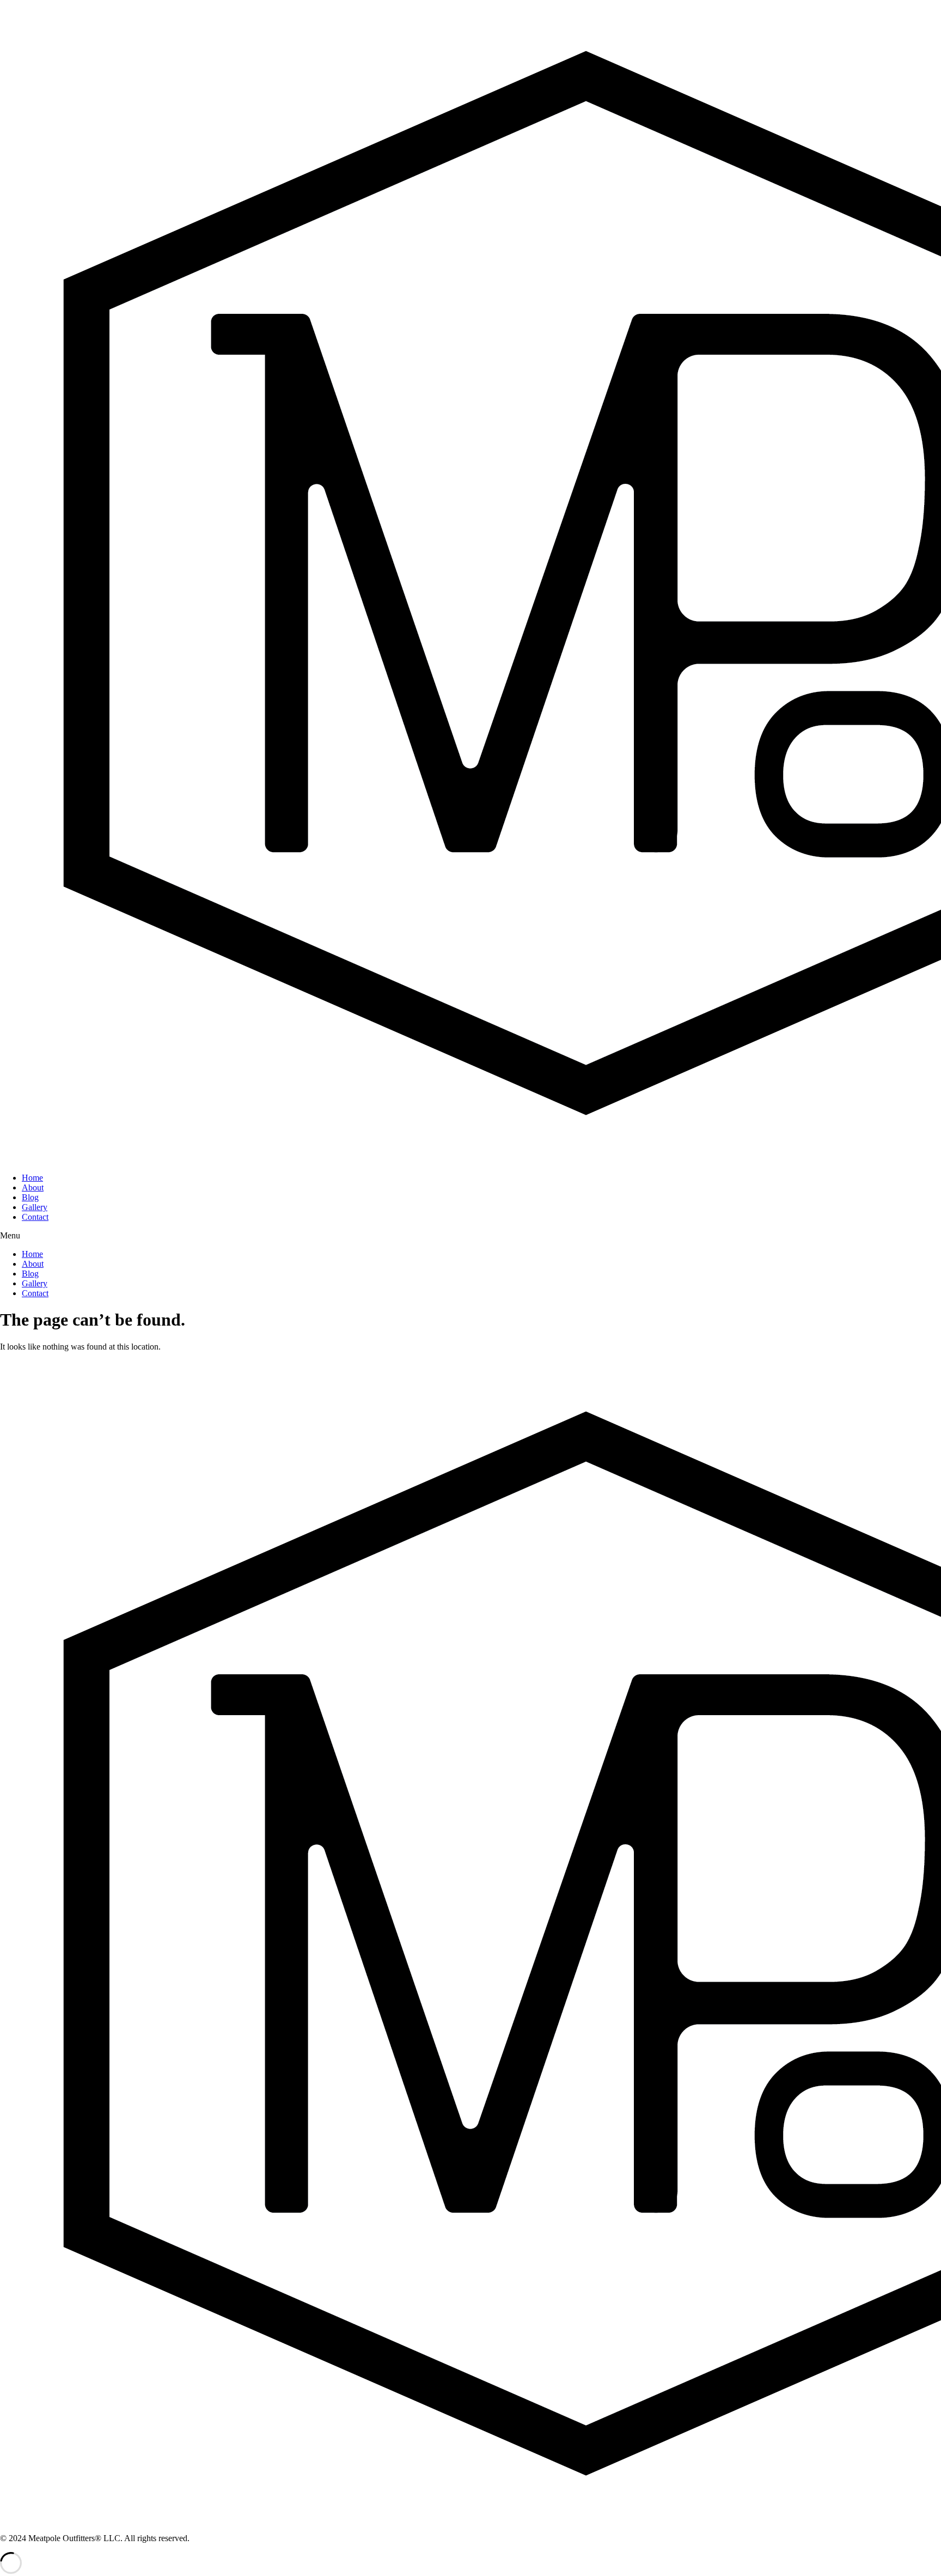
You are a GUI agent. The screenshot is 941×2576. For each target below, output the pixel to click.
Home (32, 1178)
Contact (35, 1217)
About (33, 1187)
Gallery (35, 1207)
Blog (30, 1197)
